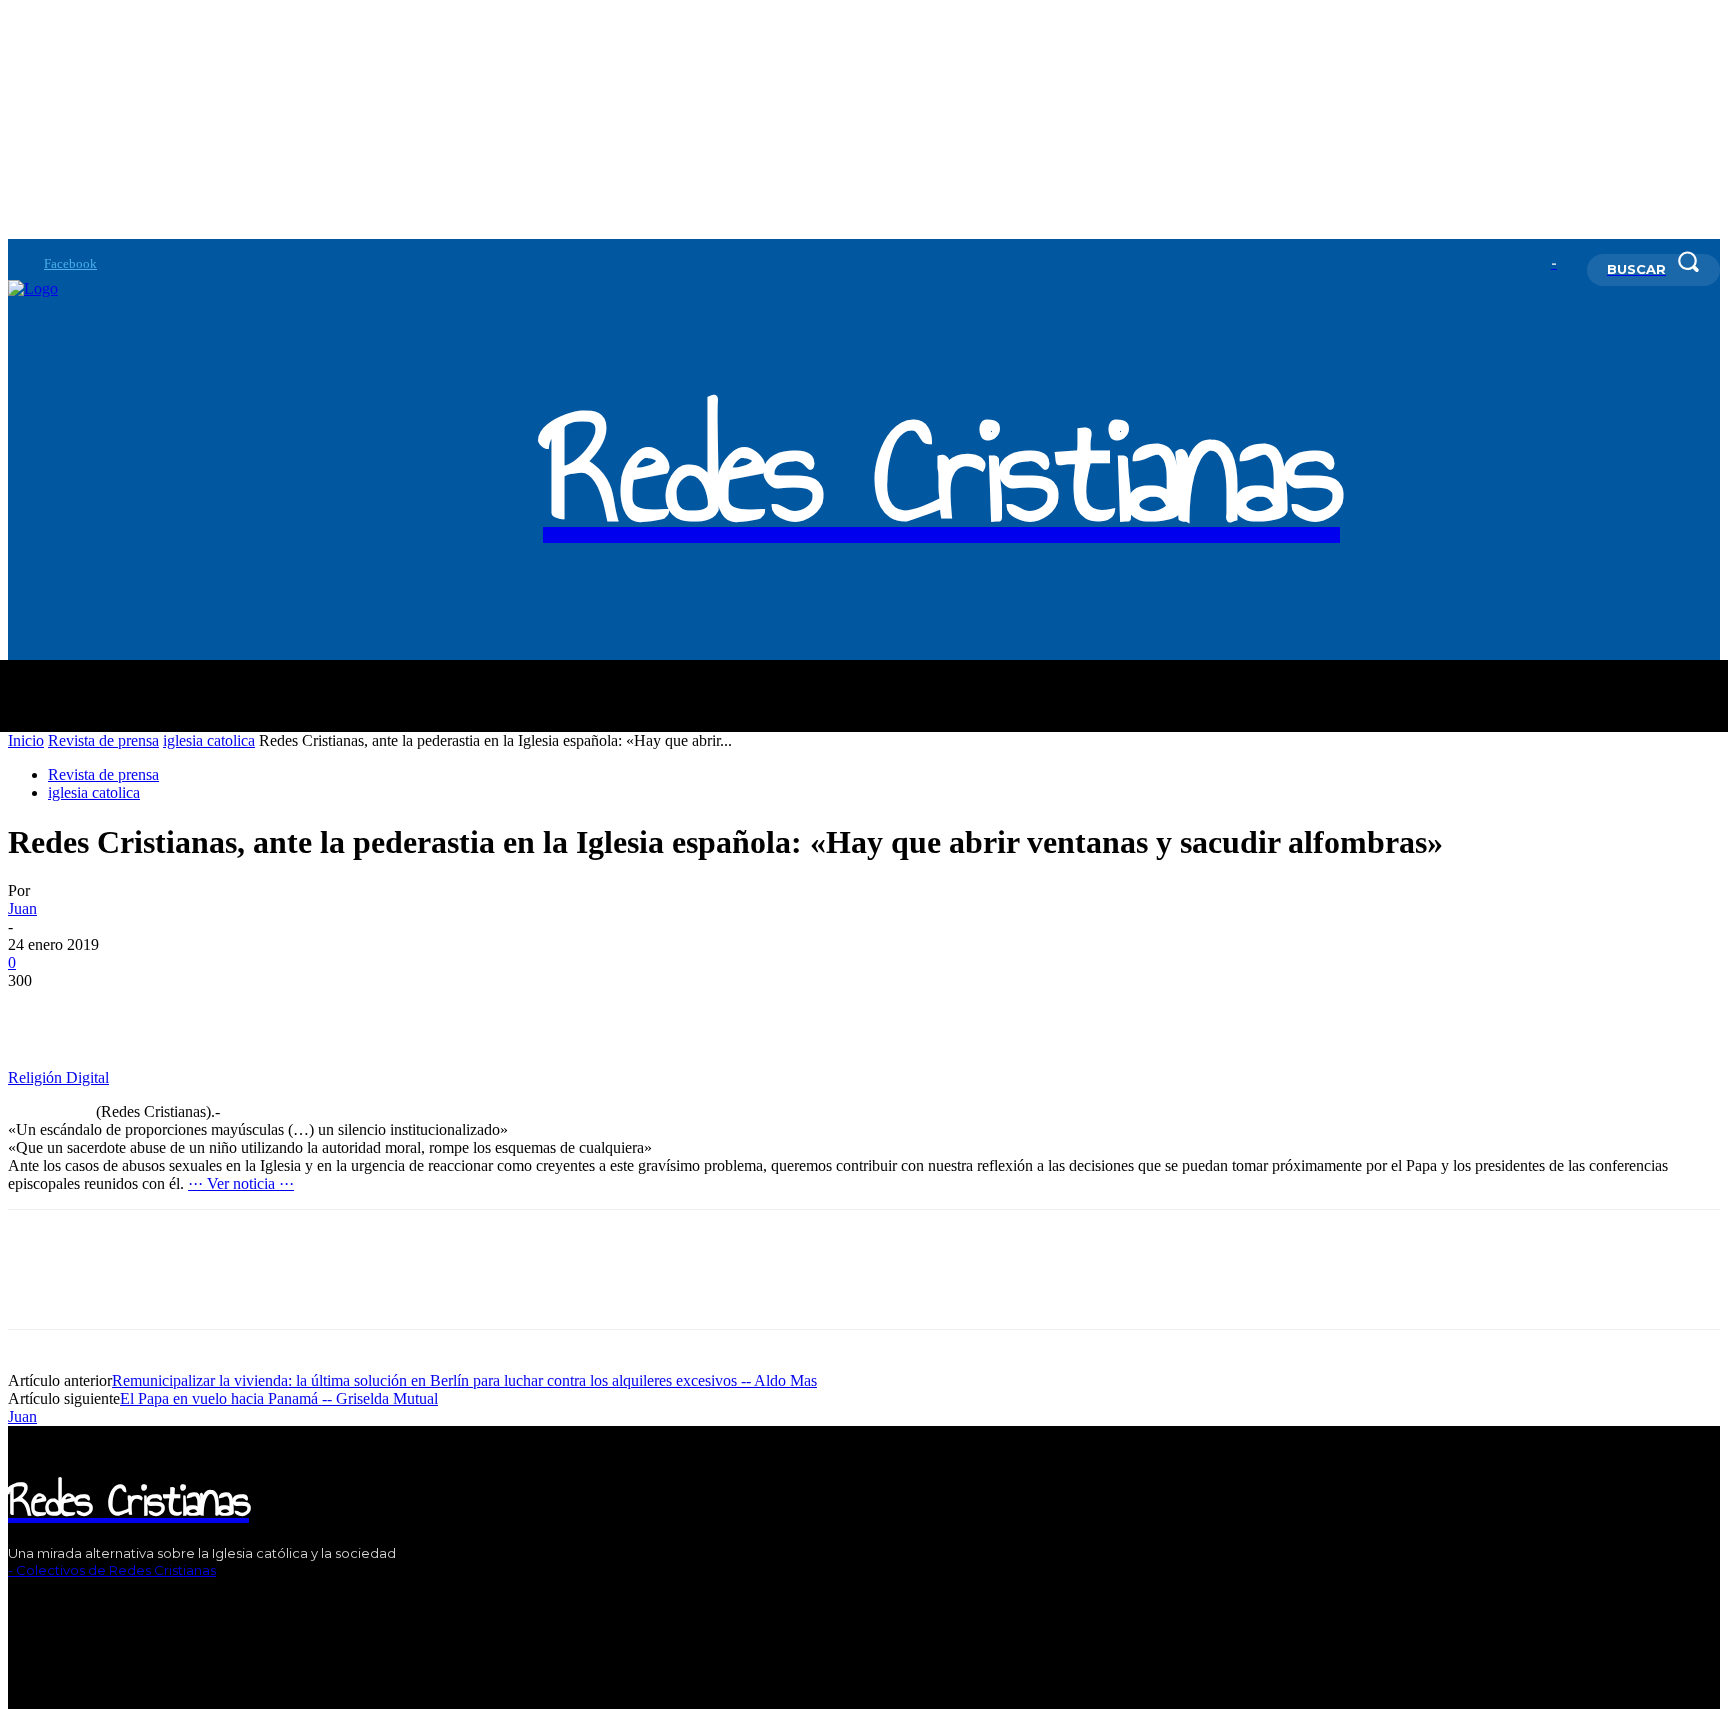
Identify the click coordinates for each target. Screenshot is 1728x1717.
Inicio (26, 740)
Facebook (70, 263)
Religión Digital (58, 1077)
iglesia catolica (209, 740)
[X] (102, 1604)
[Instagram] (41, 1604)
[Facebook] (16, 264)
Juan (22, 908)
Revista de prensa (103, 740)
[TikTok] (72, 1604)
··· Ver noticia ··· (241, 1183)
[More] (114, 1011)
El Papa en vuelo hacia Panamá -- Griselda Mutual (279, 1398)
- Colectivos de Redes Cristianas (112, 1570)
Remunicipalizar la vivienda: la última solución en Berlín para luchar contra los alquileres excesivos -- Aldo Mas (464, 1380)
